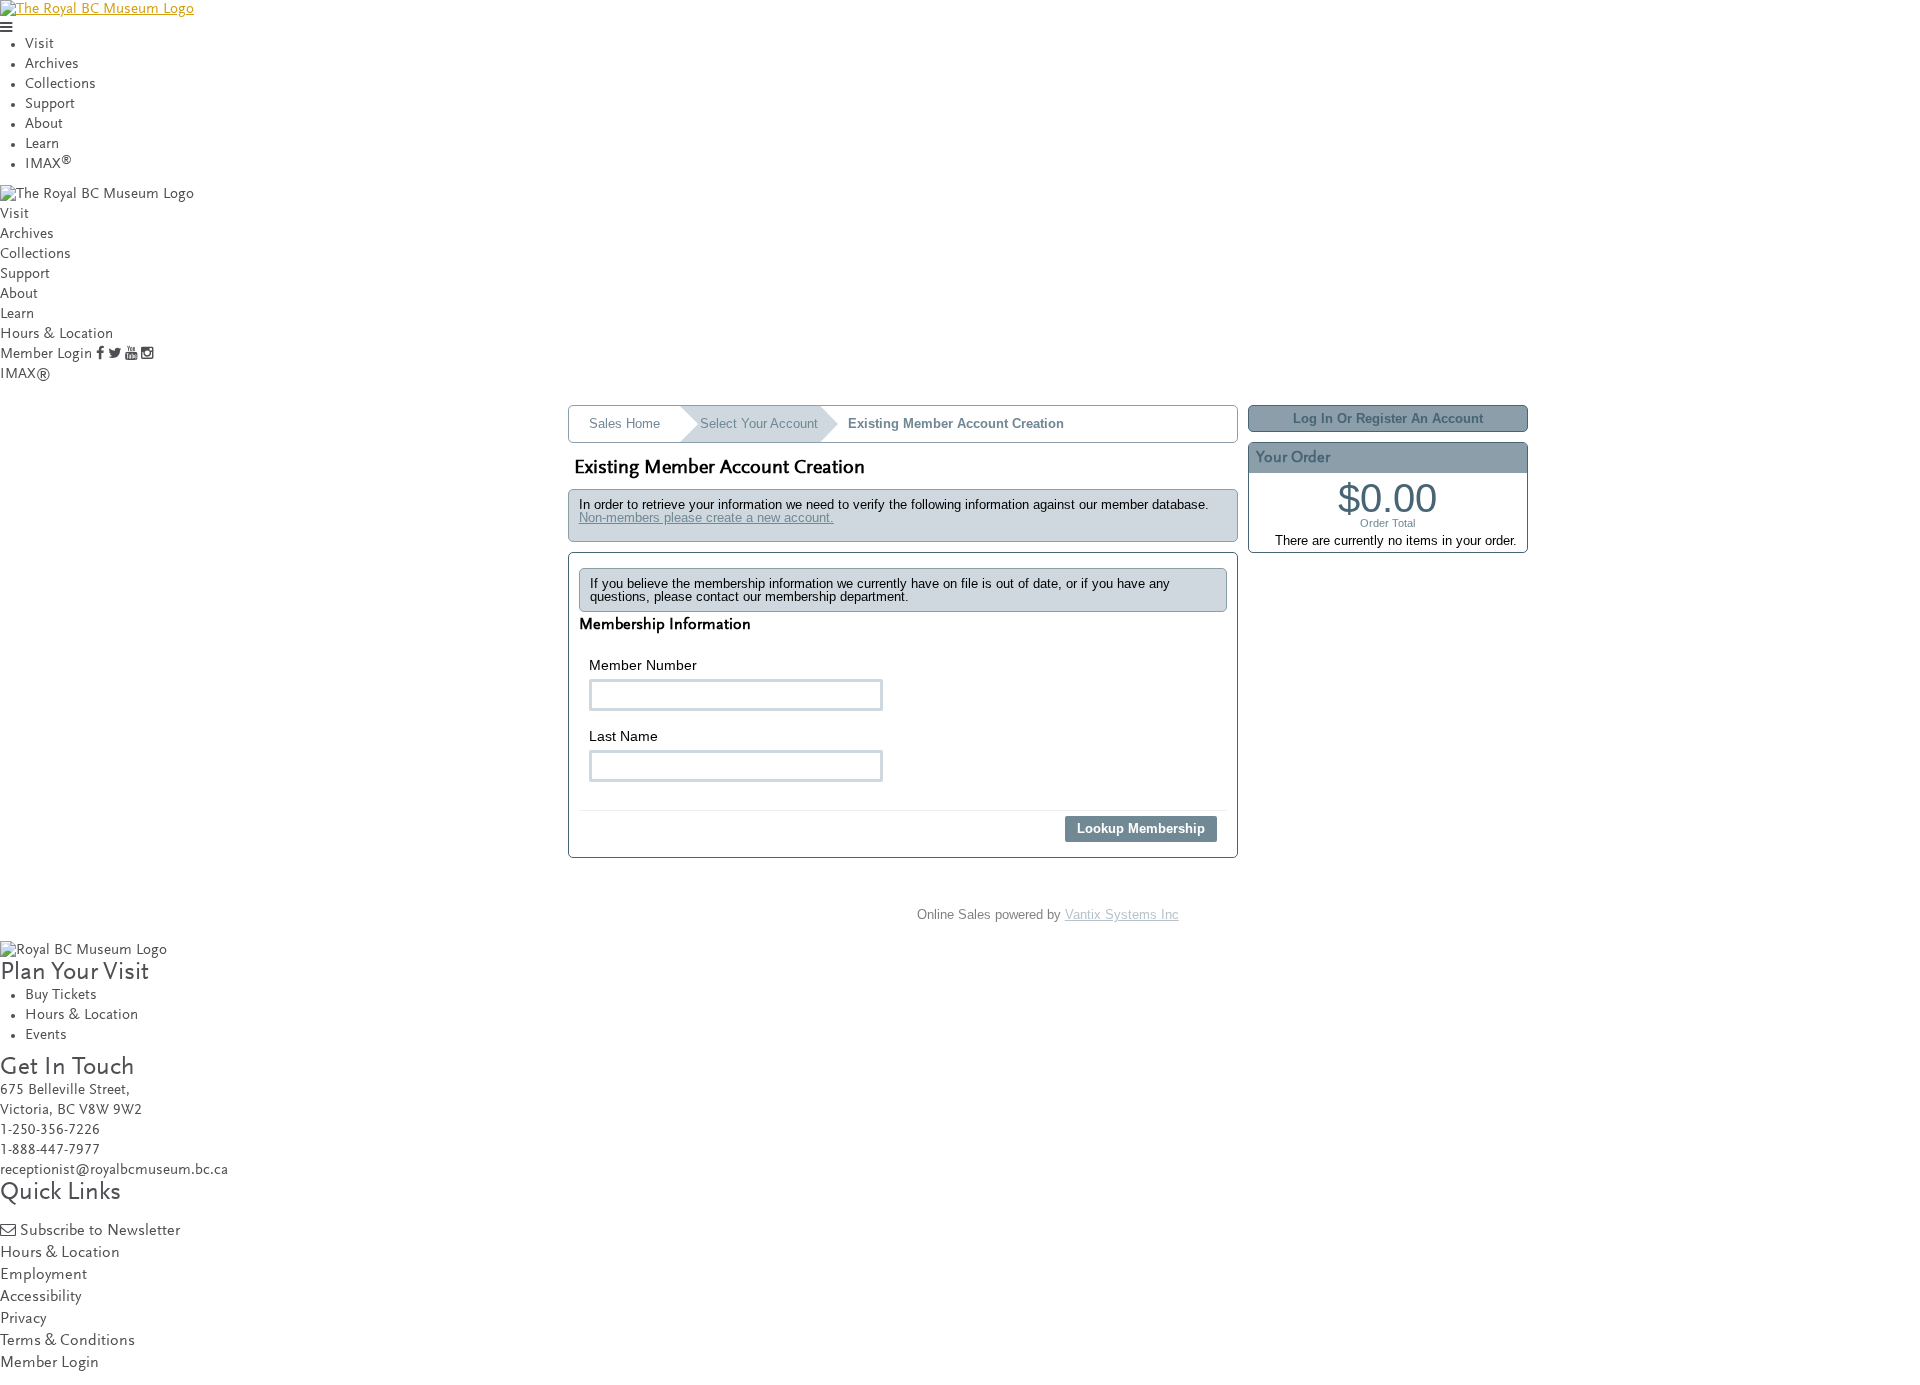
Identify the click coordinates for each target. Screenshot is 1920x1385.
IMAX (48, 164)
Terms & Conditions (67, 1341)
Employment (43, 1275)
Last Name (623, 736)
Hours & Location (56, 334)
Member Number (643, 665)
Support (50, 104)
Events (46, 1035)
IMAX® (25, 374)
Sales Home (624, 423)
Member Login (46, 354)
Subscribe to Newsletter (100, 1231)
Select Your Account (759, 423)
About (44, 124)
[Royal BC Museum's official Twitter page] (114, 354)
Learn (42, 144)
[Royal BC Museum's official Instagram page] (147, 354)
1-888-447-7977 (50, 1150)
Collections (60, 84)
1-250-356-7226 (50, 1130)
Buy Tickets (61, 995)
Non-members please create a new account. (706, 517)
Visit (39, 44)
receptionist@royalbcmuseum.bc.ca (114, 1170)
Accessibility (40, 1297)
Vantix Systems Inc (1122, 914)
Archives (52, 64)
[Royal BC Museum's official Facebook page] (100, 354)
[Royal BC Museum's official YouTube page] (131, 354)
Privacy (23, 1319)
